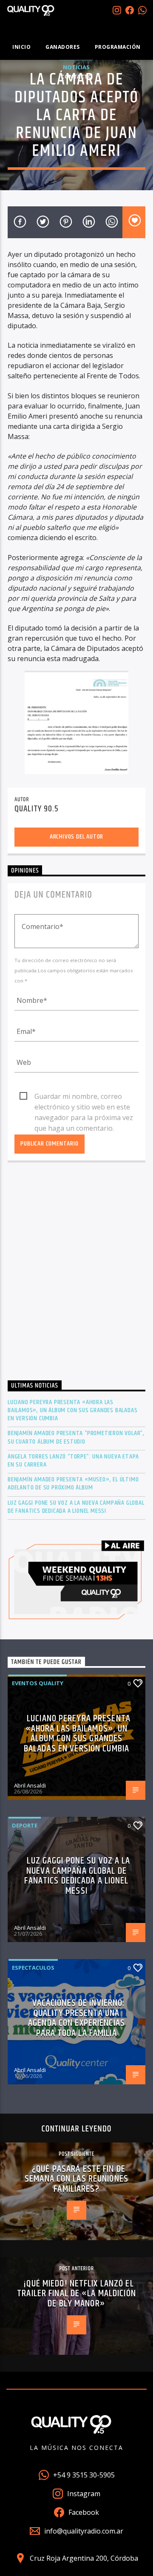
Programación (118, 47)
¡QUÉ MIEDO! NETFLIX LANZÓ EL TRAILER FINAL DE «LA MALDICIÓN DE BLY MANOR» (76, 2294)
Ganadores (63, 47)
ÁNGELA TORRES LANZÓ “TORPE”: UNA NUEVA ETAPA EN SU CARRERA (73, 1461)
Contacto (76, 77)
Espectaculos (33, 1968)
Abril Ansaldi (30, 1785)
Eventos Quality (38, 1683)
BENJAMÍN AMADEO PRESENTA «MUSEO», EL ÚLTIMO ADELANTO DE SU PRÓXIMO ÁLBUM (73, 1484)
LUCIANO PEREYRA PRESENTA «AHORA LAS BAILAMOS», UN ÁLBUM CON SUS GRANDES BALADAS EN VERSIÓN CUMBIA (72, 1410)
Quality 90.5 (37, 809)
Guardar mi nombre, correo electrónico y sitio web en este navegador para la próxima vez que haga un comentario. (84, 1097)
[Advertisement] (76, 1274)
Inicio (21, 47)
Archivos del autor (76, 837)
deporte (25, 1825)
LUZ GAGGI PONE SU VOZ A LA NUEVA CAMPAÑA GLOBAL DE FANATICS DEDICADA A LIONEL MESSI (76, 1507)
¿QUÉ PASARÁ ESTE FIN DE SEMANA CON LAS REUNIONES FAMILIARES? (76, 2179)
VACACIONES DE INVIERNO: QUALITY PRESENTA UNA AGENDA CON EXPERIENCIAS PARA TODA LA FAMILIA (76, 2018)
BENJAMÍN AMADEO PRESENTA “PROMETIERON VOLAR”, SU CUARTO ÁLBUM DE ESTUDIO (76, 1437)
